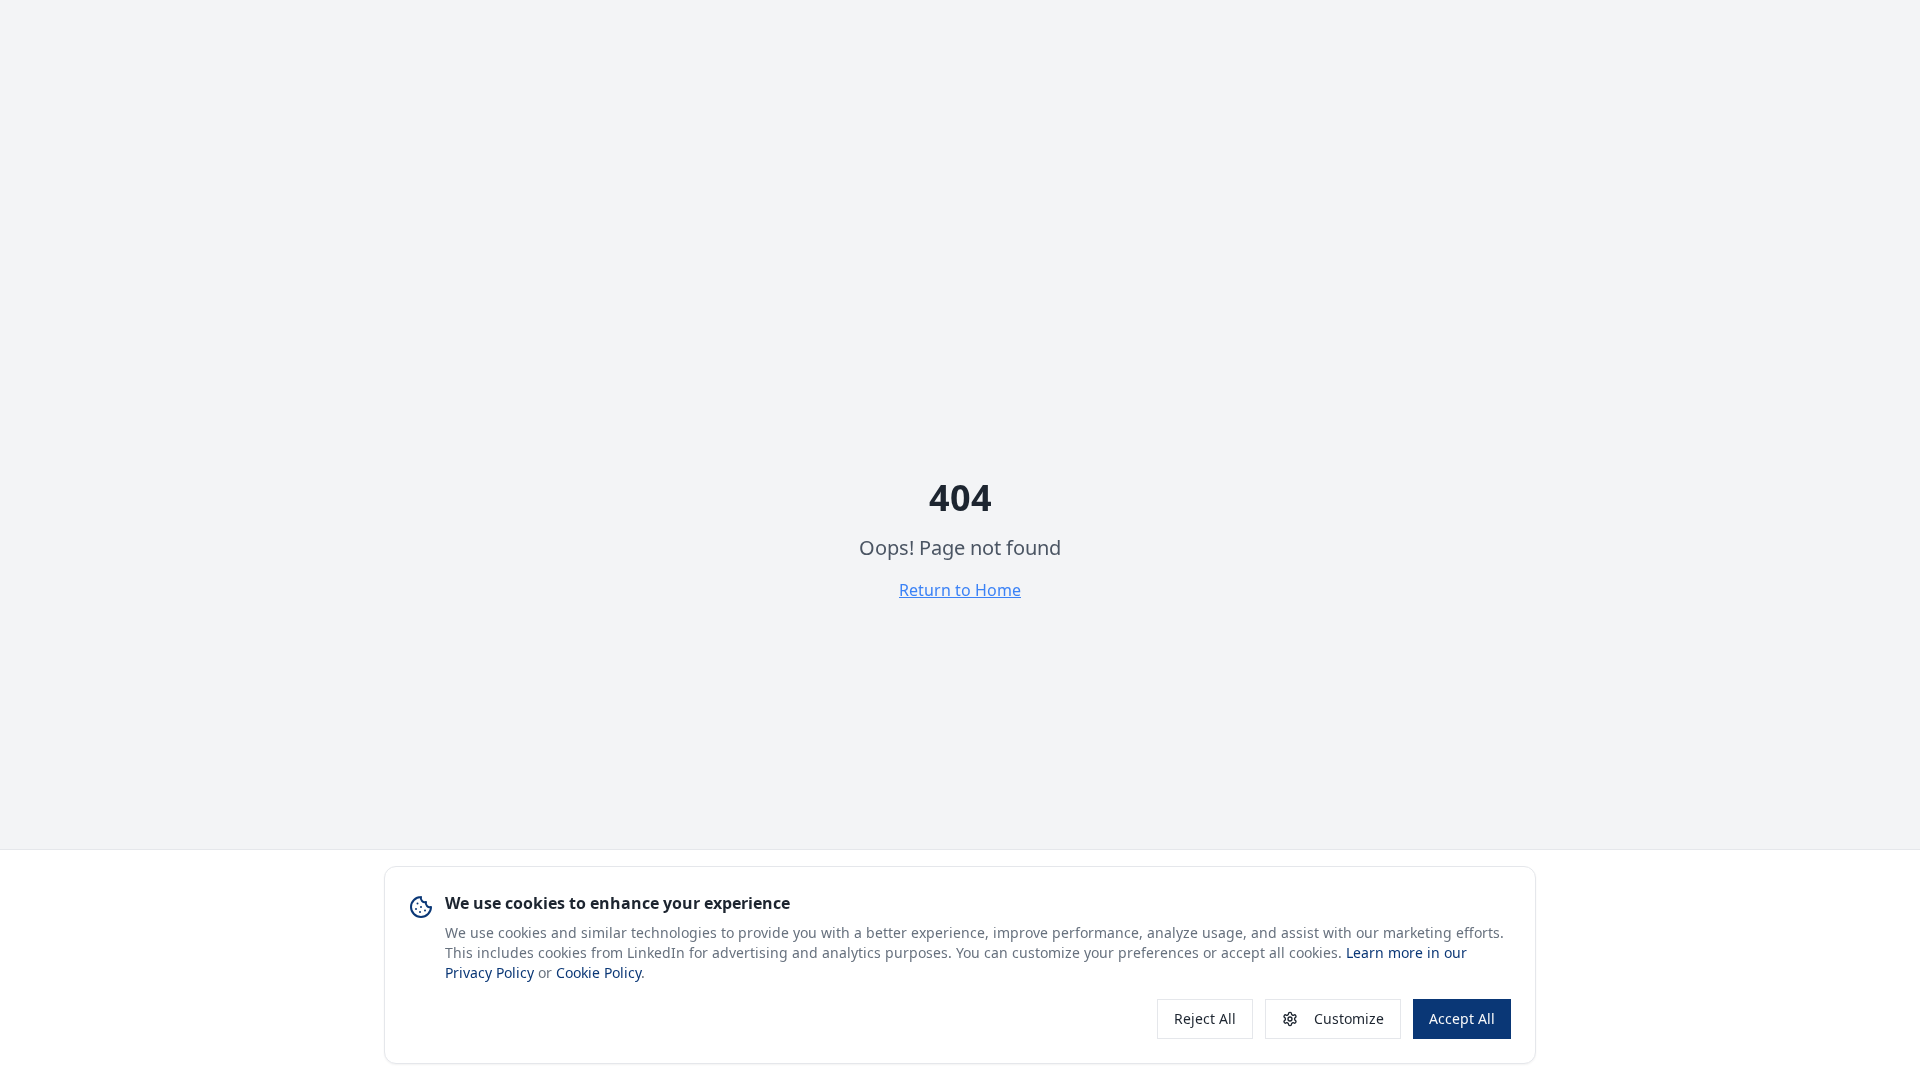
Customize (1349, 1018)
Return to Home (960, 590)
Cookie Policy (598, 972)
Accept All (1462, 1018)
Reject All (1205, 1018)
